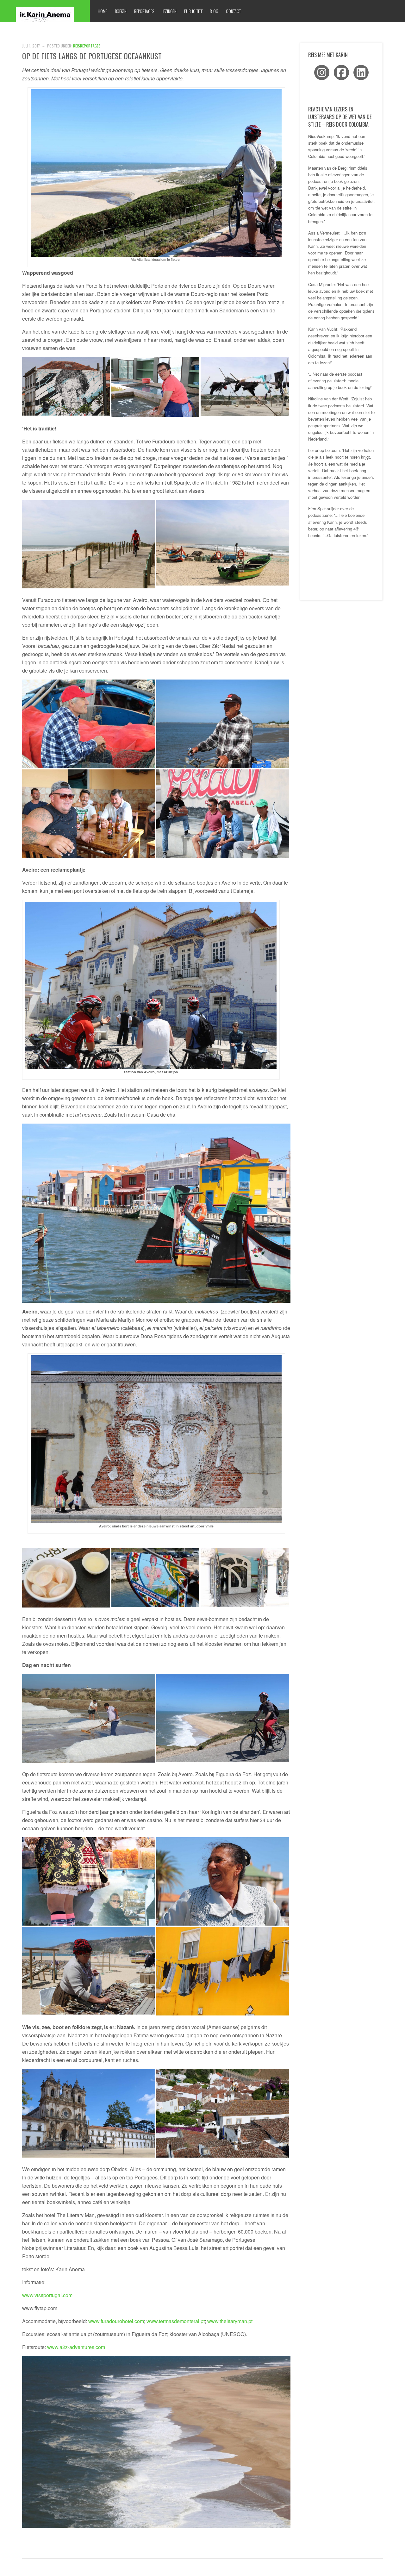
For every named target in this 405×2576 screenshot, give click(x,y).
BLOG (214, 11)
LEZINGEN (169, 11)
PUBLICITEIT (193, 11)
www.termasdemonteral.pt (176, 2321)
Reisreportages (87, 46)
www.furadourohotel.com (116, 2321)
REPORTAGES (144, 11)
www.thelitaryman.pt (230, 2321)
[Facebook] (341, 72)
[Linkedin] (361, 72)
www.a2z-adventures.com (76, 2347)
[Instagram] (322, 72)
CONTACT (233, 11)
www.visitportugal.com (47, 2295)
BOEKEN (121, 11)
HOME (103, 11)
